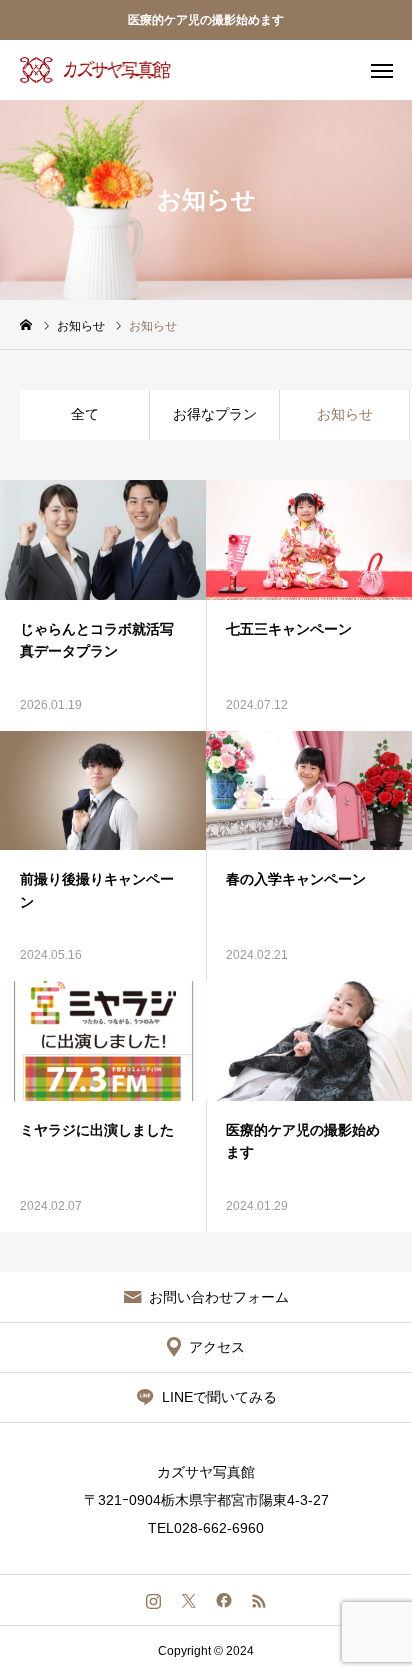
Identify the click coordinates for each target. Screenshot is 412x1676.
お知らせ (345, 414)
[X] (188, 1600)
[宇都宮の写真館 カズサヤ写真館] (96, 70)
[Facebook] (223, 1600)
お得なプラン (215, 414)
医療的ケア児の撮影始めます (206, 20)
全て (85, 414)
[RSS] (258, 1600)
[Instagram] (153, 1600)
